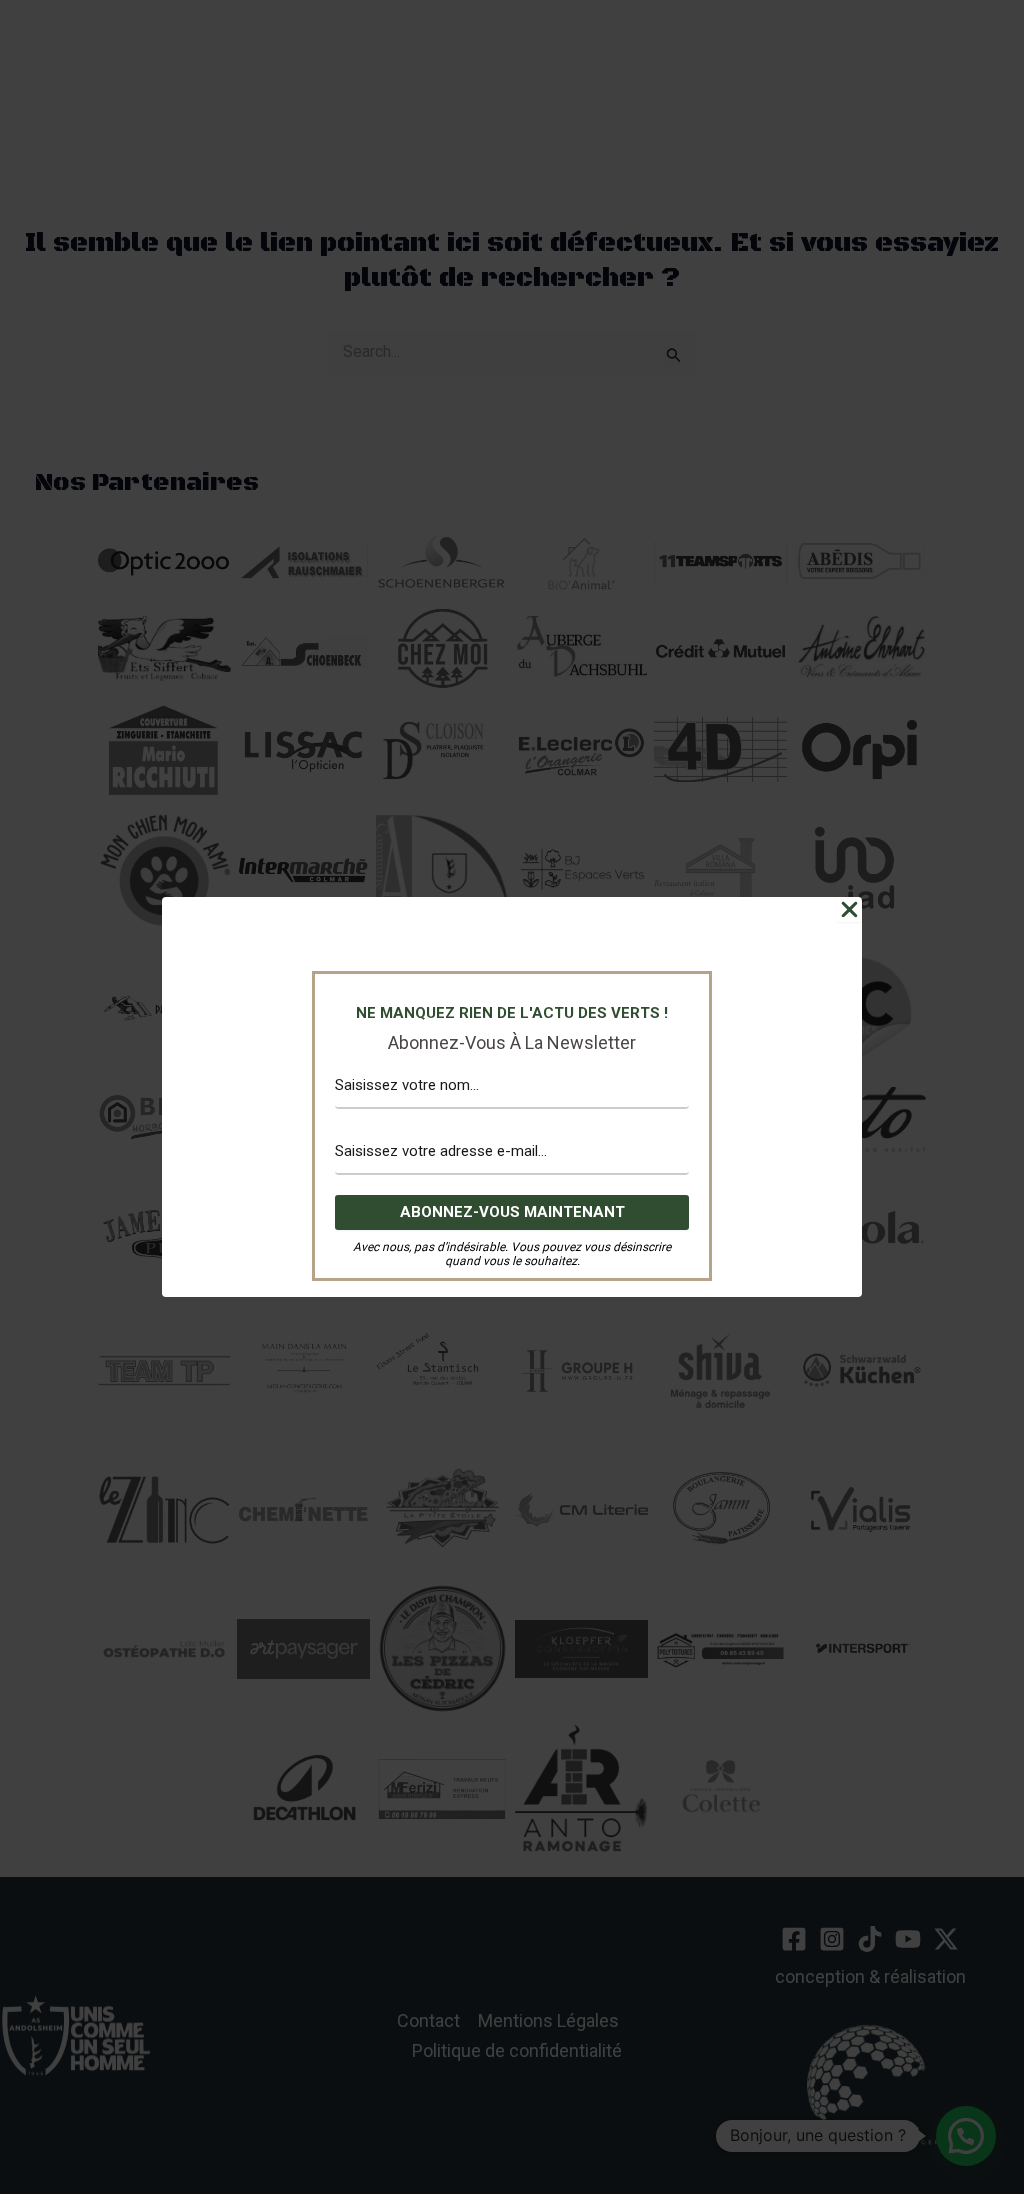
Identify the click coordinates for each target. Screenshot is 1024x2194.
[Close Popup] (849, 909)
